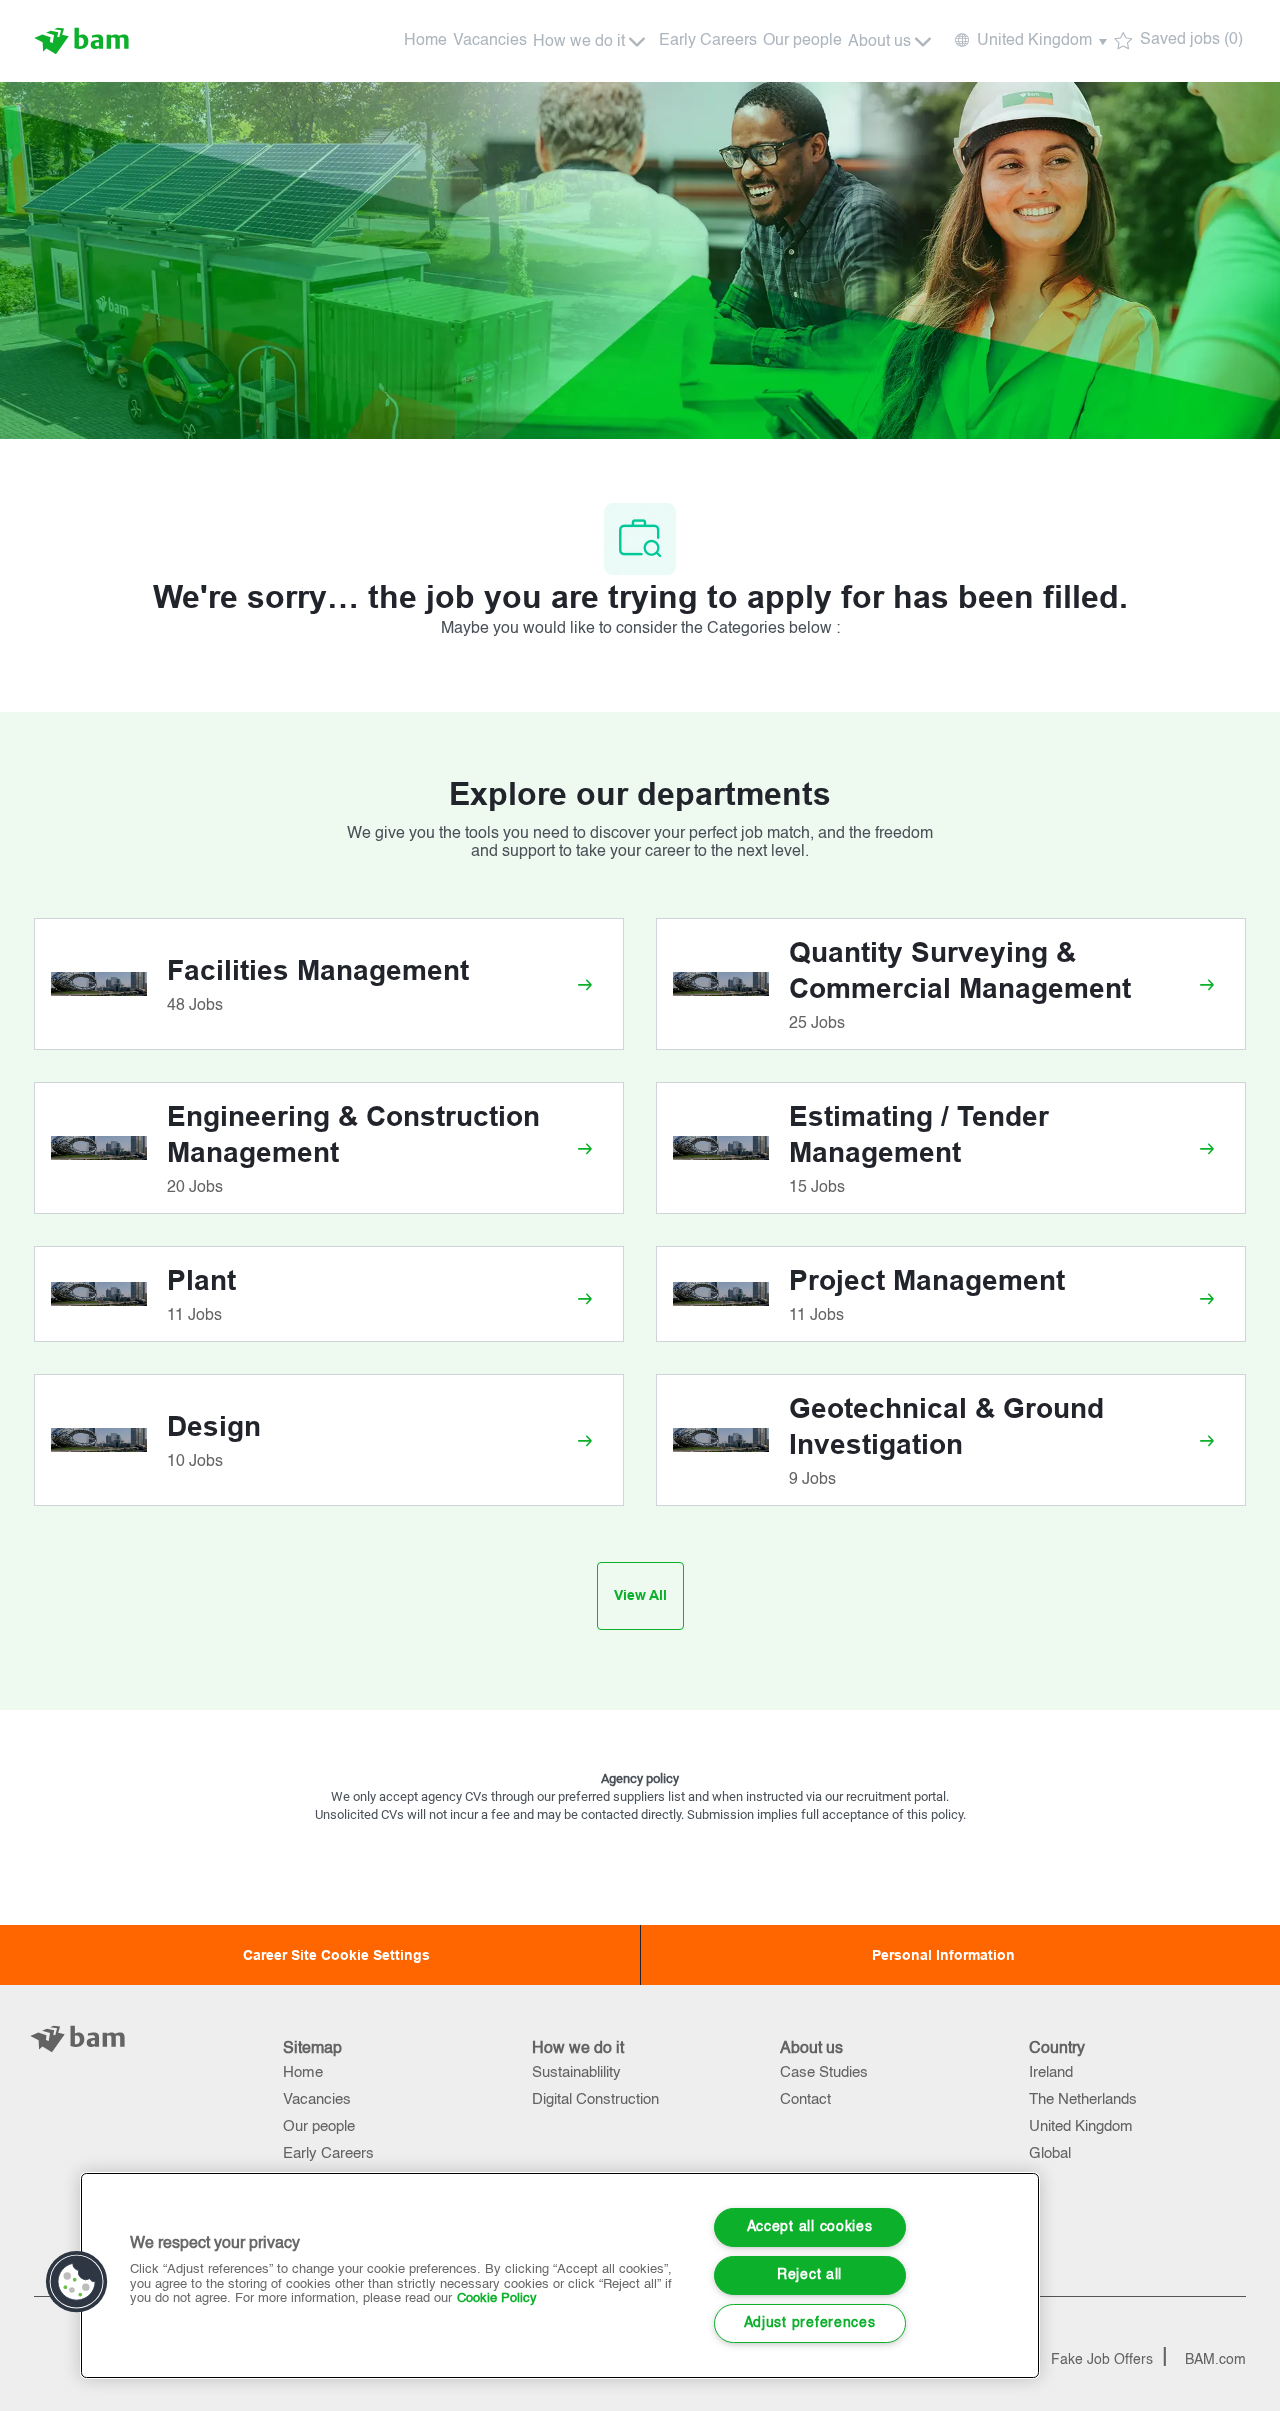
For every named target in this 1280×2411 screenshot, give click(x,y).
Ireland (1051, 2072)
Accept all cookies (810, 2227)
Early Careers (708, 41)
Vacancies (490, 41)
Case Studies (824, 2072)
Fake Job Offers (1102, 2360)
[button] (1029, 41)
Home (425, 41)
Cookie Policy (497, 2298)
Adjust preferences (810, 2323)
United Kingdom (1081, 2126)
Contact (805, 2099)
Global (1050, 2153)
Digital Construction (595, 2099)
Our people (802, 41)
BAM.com (1215, 2360)
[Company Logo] (84, 41)
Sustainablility (576, 2072)
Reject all (809, 2275)
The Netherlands (1083, 2099)
